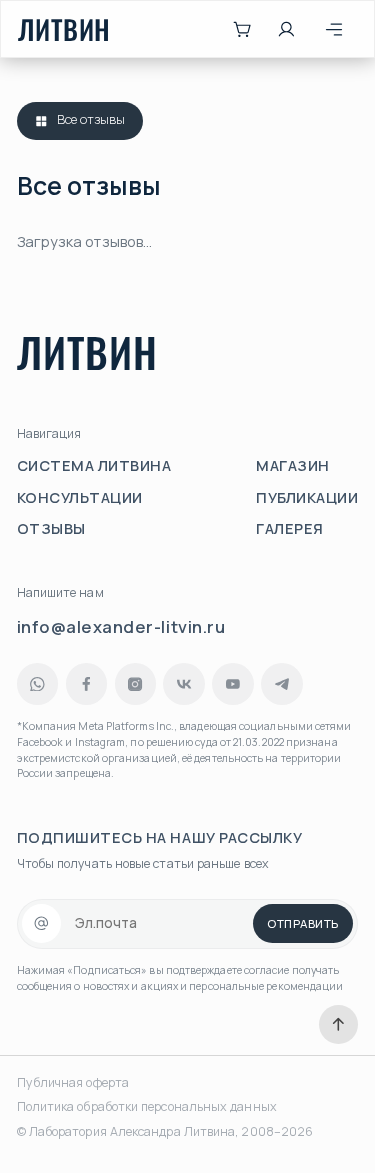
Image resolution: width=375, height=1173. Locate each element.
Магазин (293, 465)
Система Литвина (94, 465)
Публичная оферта (73, 1083)
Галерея (290, 528)
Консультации (80, 497)
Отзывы (51, 528)
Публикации (307, 497)
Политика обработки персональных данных (147, 1107)
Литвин (65, 29)
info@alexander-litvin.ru (121, 626)
